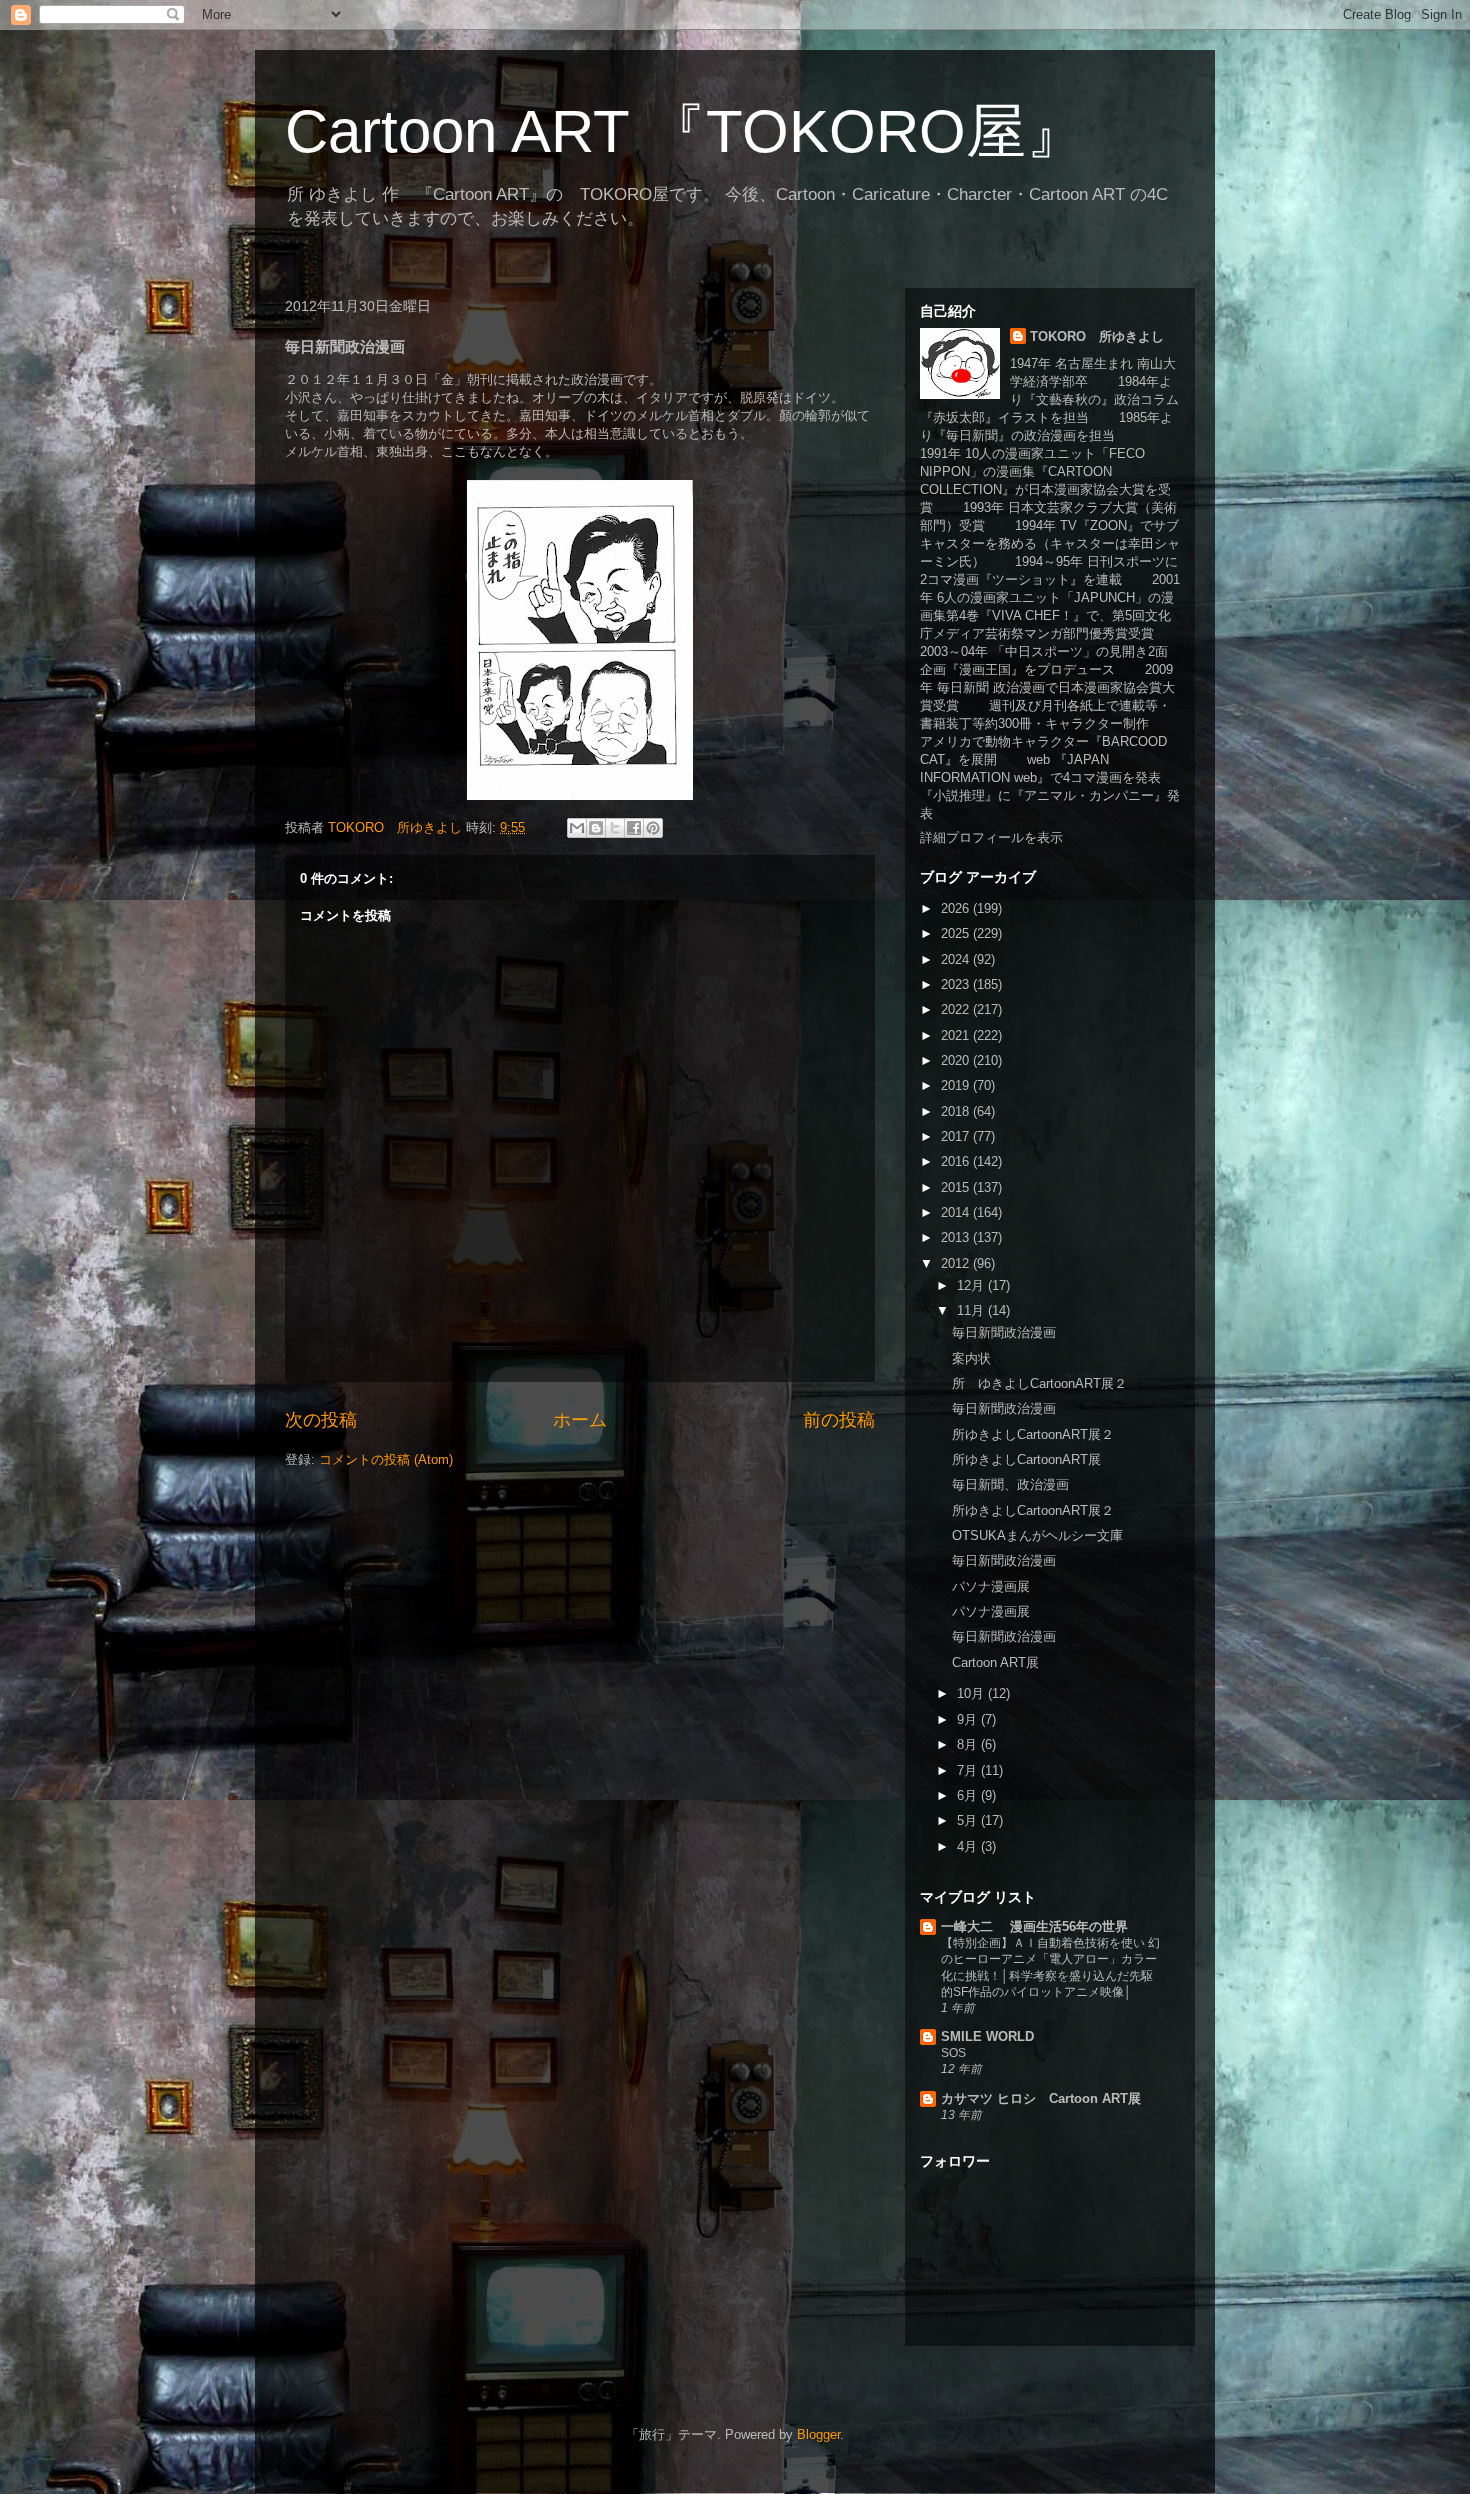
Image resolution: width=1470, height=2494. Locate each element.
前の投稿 (839, 1420)
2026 (957, 908)
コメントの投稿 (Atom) (386, 1459)
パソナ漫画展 (991, 1586)
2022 (957, 1009)
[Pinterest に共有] (653, 828)
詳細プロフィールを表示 (991, 837)
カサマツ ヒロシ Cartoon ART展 (1041, 2098)
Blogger (818, 2434)
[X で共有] (615, 828)
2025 (957, 933)
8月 (969, 1744)
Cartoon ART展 (995, 1662)
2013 (957, 1237)
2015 (957, 1187)
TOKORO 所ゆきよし (1097, 336)
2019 (957, 1085)
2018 (957, 1111)
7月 (969, 1770)
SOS (953, 2053)
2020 (957, 1060)
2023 (957, 984)
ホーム (580, 1420)
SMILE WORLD (987, 2036)
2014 (957, 1212)
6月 (969, 1795)
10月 (972, 1693)
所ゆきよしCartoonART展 (1026, 1459)
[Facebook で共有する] (634, 828)
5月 (969, 1820)
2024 (957, 959)
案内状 (971, 1358)
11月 (972, 1310)
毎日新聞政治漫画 (1004, 1332)
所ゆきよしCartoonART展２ (1033, 1434)
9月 (969, 1719)
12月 (972, 1285)
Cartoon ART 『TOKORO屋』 (685, 131)
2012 (957, 1263)
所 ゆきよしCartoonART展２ (1039, 1383)
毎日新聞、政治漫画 (1010, 1484)
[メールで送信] (577, 828)
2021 (957, 1035)
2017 (957, 1136)
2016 (957, 1161)
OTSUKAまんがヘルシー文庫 (1037, 1535)
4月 (969, 1846)
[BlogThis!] (596, 828)
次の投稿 (321, 1420)
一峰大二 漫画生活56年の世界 (1034, 1926)
